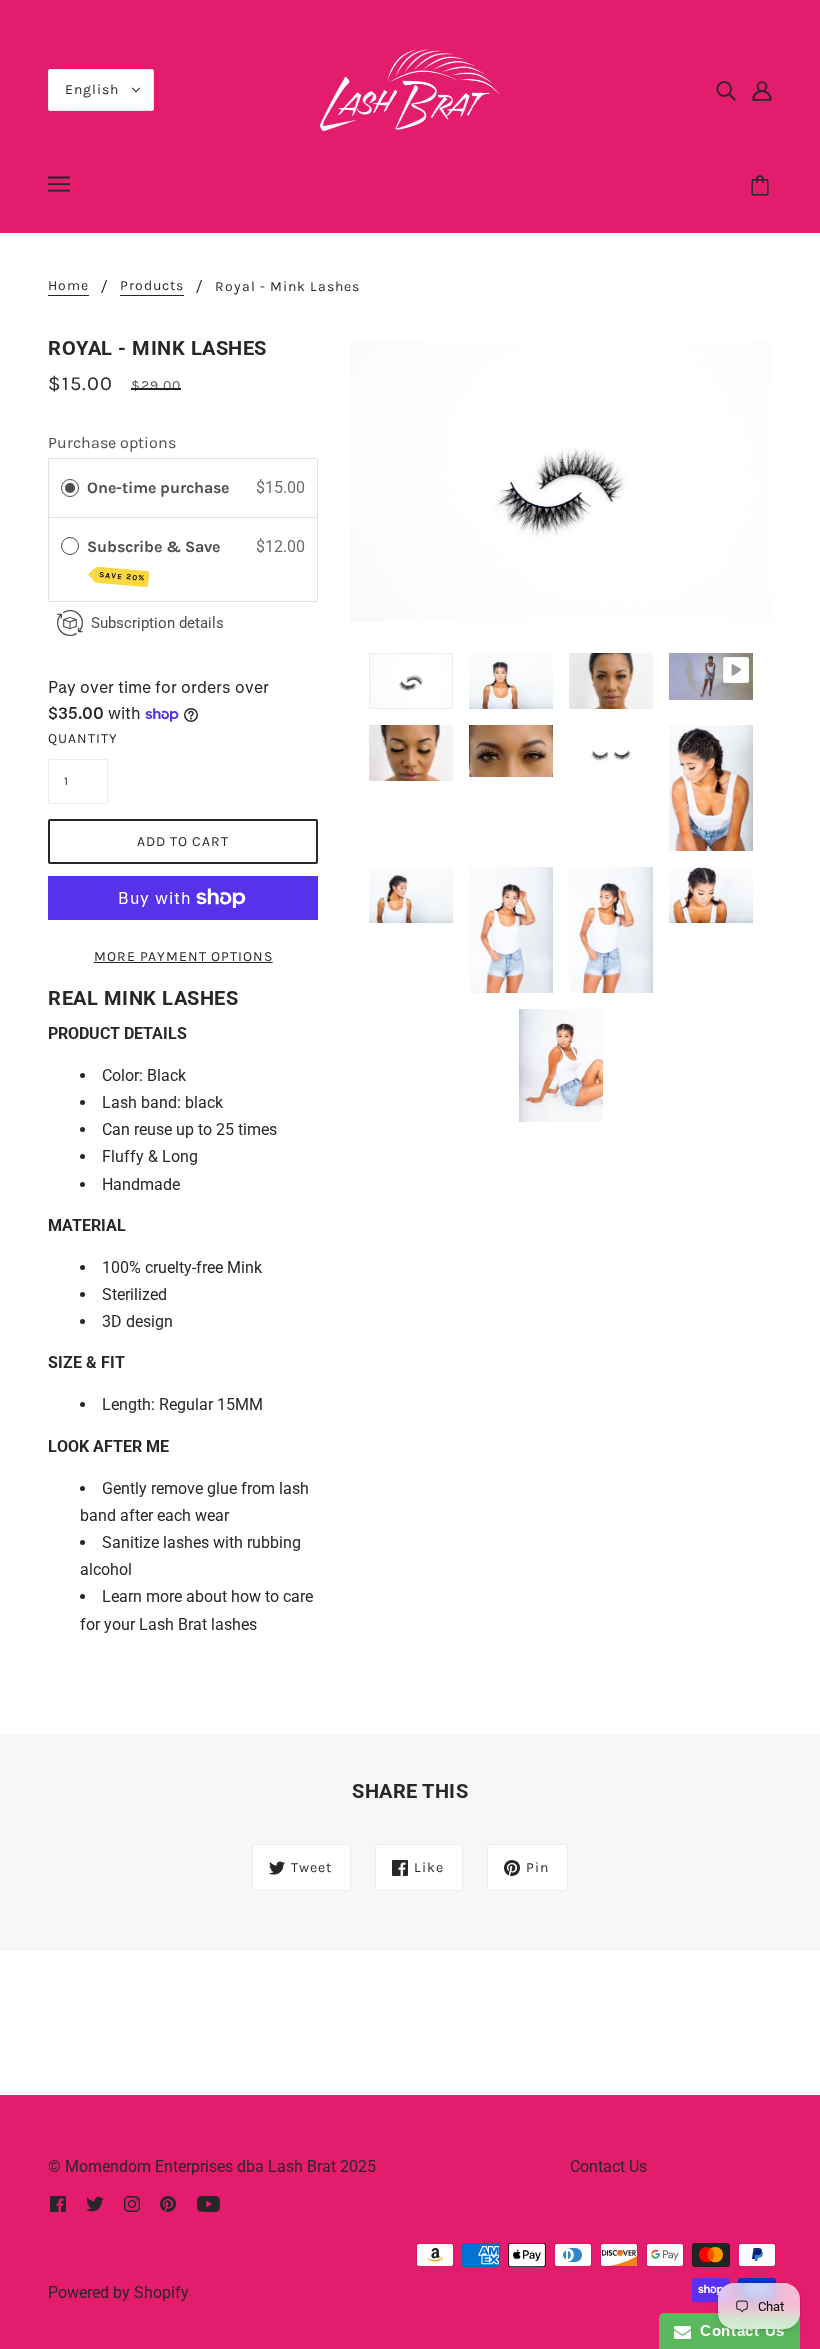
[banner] (410, 88)
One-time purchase (158, 487)
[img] (726, 90)
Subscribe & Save (155, 560)
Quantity (78, 738)
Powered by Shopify (118, 2292)
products (152, 286)
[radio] (70, 488)
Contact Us (608, 2166)
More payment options (183, 956)
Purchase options (112, 442)
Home (68, 286)
